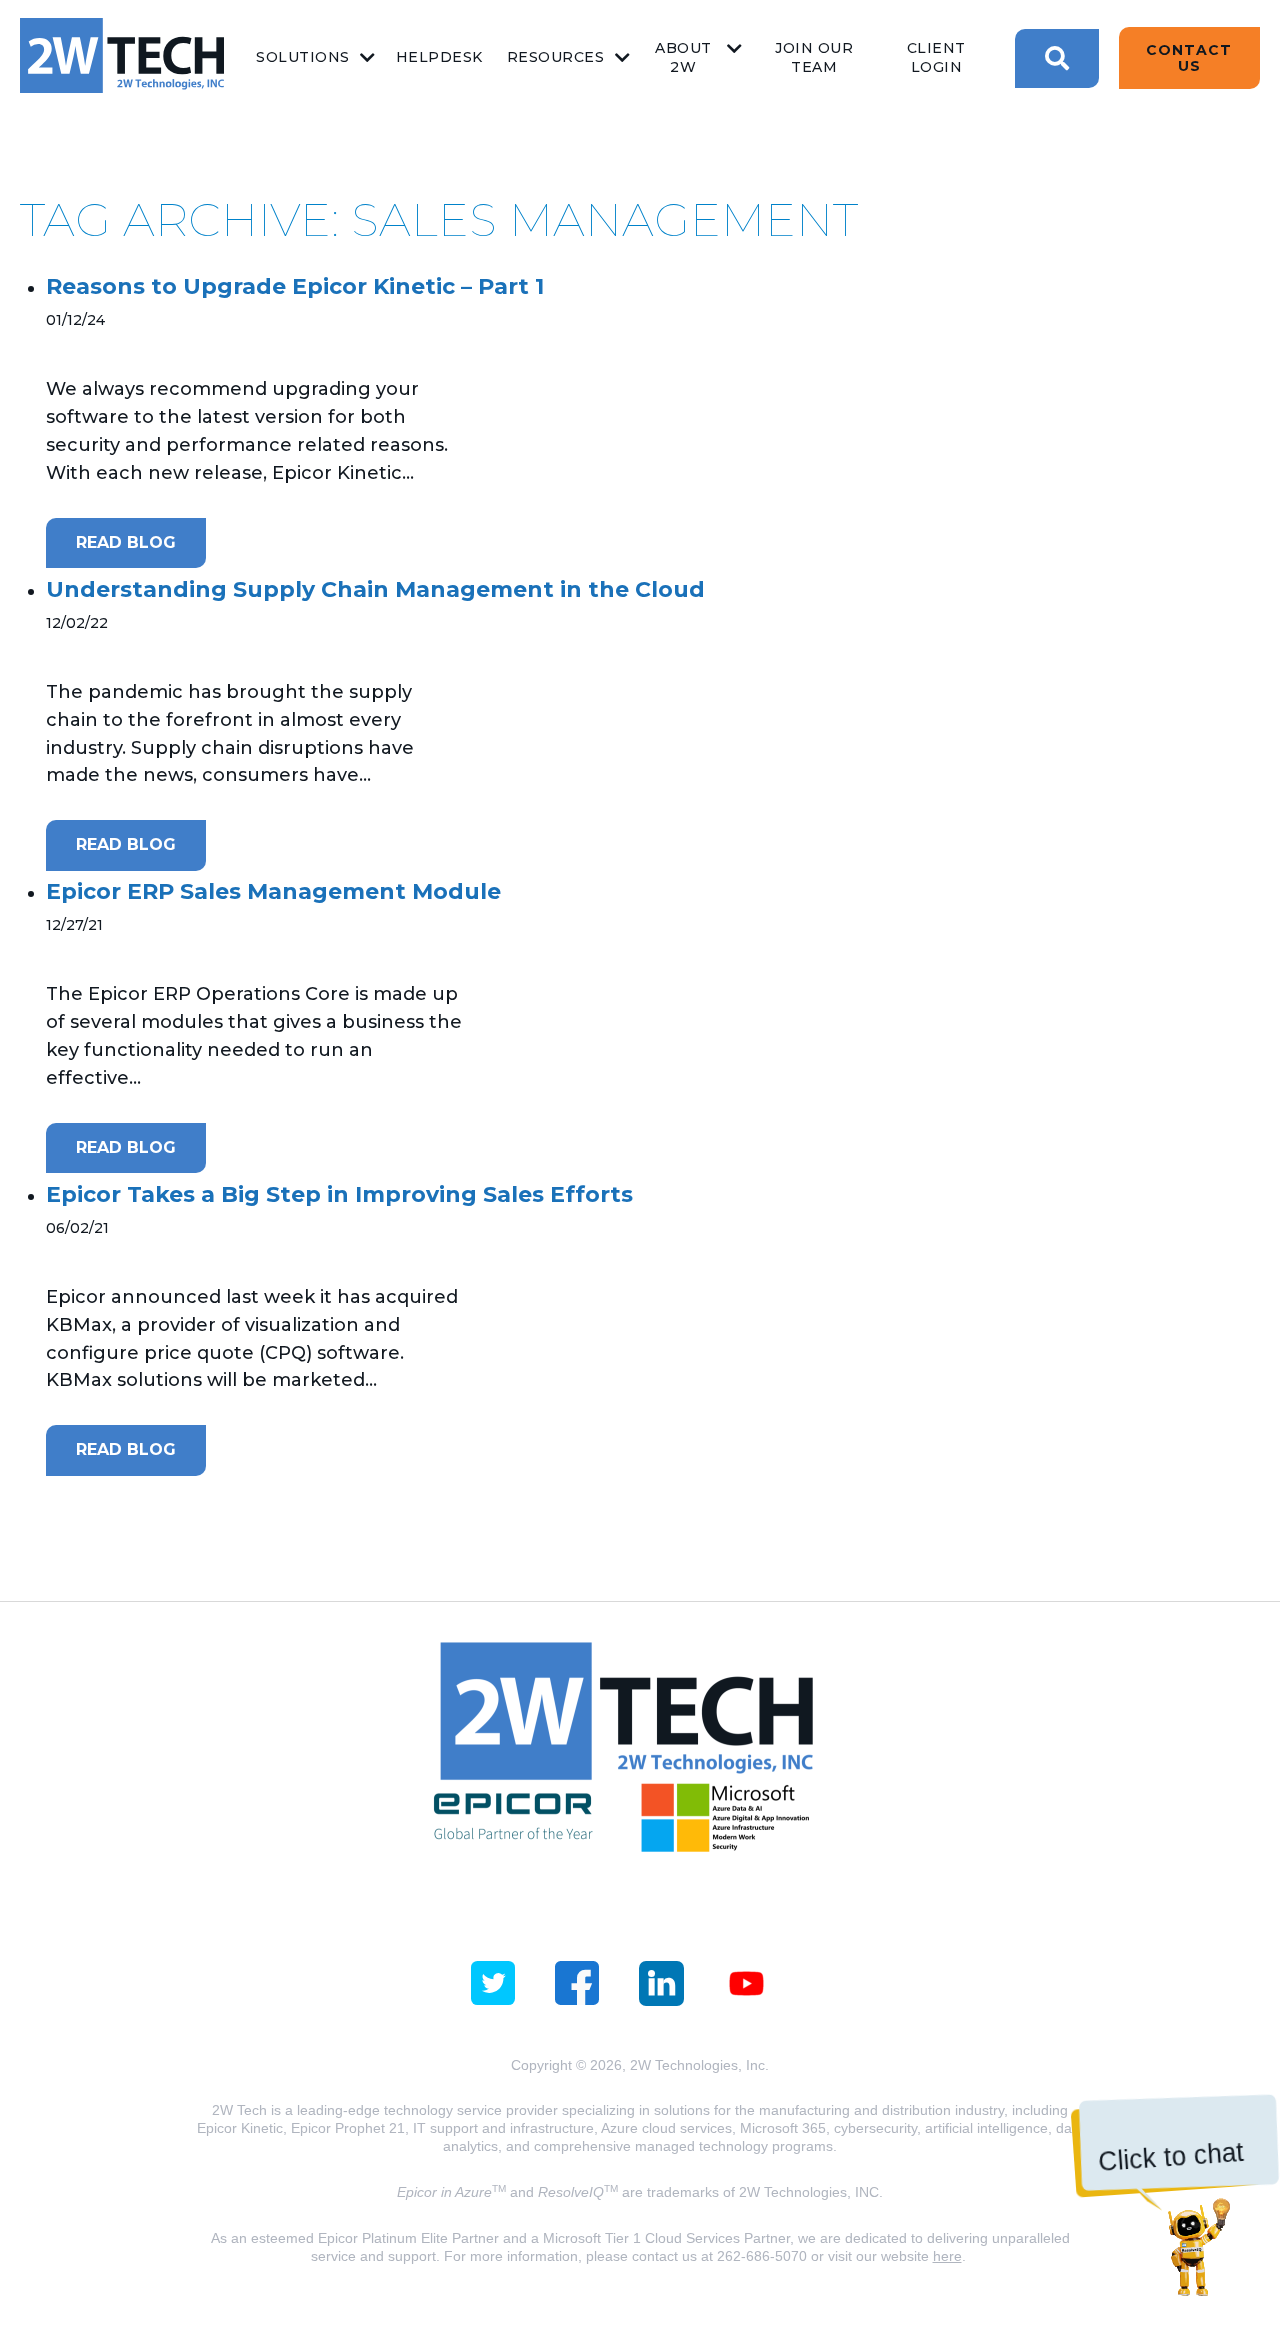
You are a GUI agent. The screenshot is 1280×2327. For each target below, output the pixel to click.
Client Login (936, 57)
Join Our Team (814, 57)
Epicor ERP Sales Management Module (273, 891)
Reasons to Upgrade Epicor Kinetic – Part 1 (295, 286)
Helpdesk (439, 57)
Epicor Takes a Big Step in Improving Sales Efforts (339, 1194)
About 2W (683, 57)
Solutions (303, 57)
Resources (556, 57)
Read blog (126, 542)
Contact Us (1189, 58)
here (947, 2256)
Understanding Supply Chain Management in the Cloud (375, 589)
